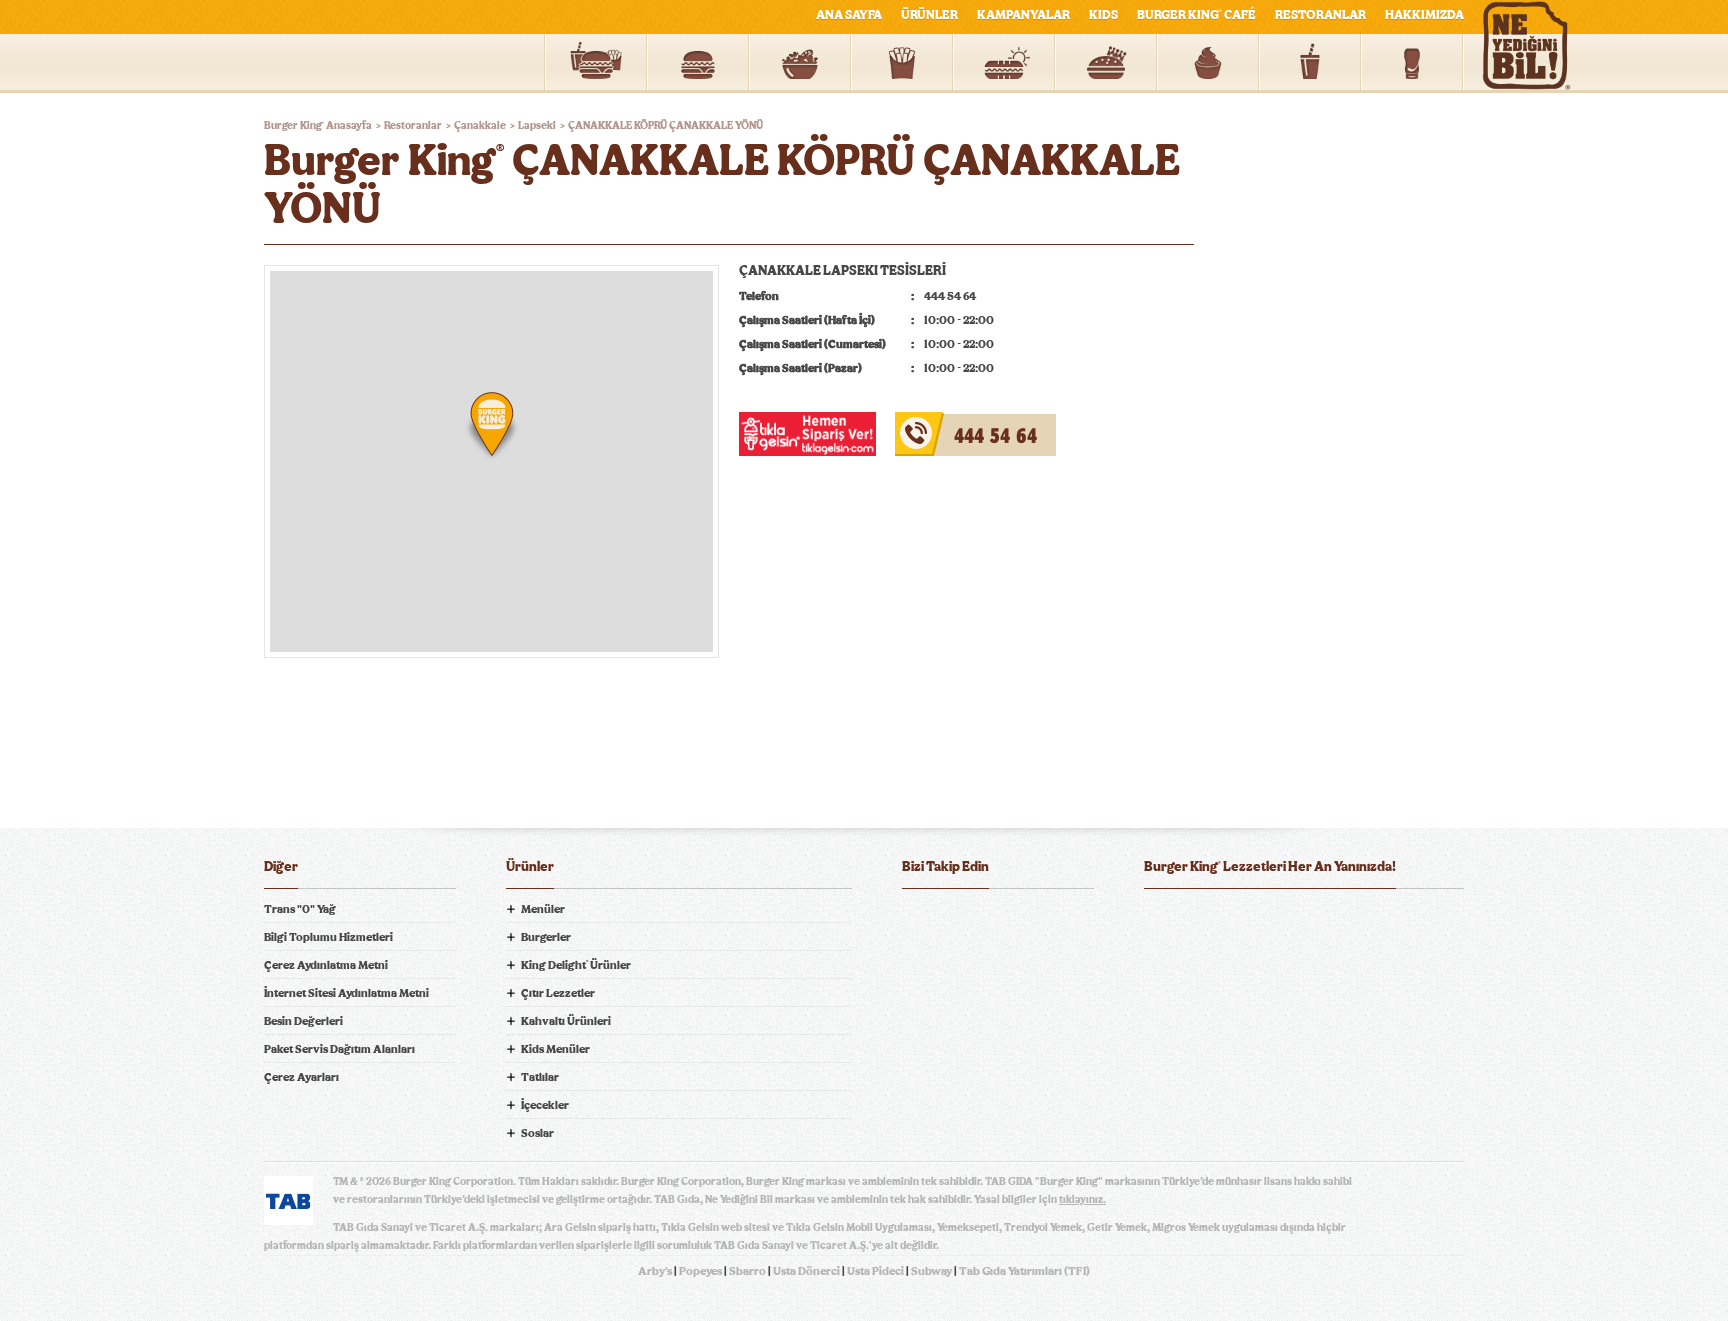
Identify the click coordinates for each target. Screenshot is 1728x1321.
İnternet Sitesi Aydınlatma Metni (346, 993)
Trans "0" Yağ (300, 909)
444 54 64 (927, 424)
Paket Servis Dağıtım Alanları (339, 1049)
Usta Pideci (875, 1271)
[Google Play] (1304, 920)
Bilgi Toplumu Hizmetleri (328, 937)
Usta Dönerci (806, 1271)
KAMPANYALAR (1023, 15)
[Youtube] (998, 920)
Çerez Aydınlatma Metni (326, 965)
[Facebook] (918, 920)
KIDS (1103, 15)
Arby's (655, 1271)
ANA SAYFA (849, 15)
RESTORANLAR (1320, 15)
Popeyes (700, 1271)
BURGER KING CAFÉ (1196, 15)
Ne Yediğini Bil (1222, 1001)
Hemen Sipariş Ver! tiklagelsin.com (1222, 1071)
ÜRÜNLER (929, 15)
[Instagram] (1038, 920)
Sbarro (747, 1271)
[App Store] (1195, 920)
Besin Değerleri (303, 1021)
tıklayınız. (1082, 1199)
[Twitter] (958, 920)
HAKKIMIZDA (1424, 15)
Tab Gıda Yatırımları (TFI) (1024, 1271)
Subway (931, 1271)
